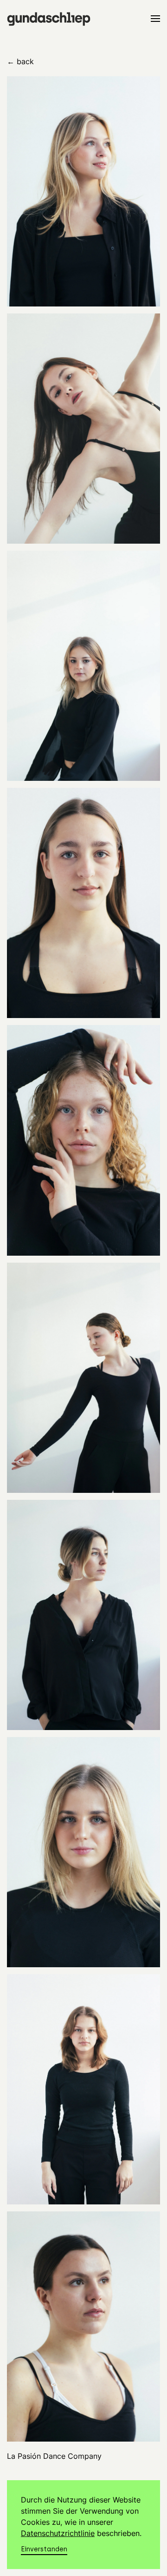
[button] (155, 19)
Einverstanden (44, 2549)
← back (20, 61)
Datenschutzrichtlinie (58, 2533)
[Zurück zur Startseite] (49, 19)
